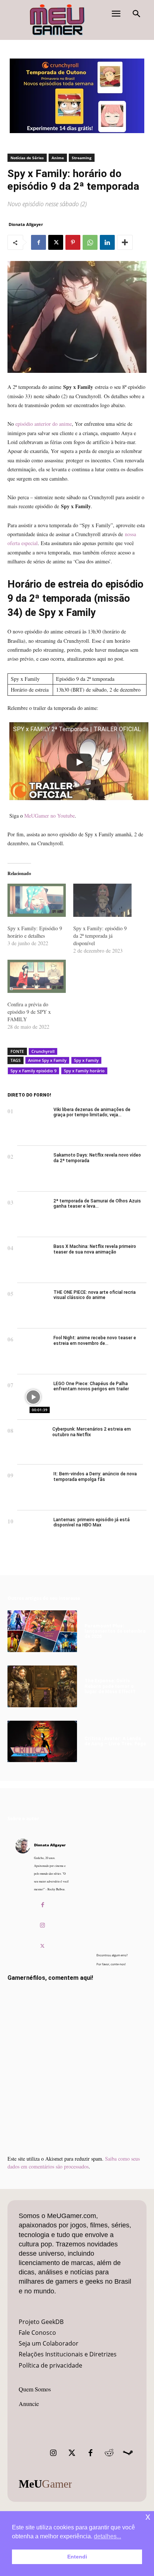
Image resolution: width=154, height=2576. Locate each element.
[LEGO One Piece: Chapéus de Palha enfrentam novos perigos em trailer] (33, 1397)
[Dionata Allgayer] (23, 1897)
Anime (58, 158)
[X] (56, 242)
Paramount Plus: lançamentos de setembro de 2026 (115, 1631)
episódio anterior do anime (44, 424)
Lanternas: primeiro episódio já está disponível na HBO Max (92, 1522)
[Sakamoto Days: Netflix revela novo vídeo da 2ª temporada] (33, 1169)
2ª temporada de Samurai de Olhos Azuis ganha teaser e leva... (97, 1204)
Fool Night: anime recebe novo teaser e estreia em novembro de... (95, 1340)
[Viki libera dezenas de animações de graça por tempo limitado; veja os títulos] (33, 1123)
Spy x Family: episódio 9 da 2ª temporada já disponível (100, 936)
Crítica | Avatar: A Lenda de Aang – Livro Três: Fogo (115, 1741)
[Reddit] (109, 2453)
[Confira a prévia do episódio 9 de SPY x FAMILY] (37, 976)
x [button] (148, 2517)
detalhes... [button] (107, 2536)
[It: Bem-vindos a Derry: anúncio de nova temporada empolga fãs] (33, 1487)
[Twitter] (72, 2453)
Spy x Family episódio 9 (33, 1071)
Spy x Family (86, 1060)
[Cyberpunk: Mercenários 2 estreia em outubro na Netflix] (33, 1442)
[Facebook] (38, 242)
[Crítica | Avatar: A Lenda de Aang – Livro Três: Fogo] (42, 1742)
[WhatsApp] (90, 242)
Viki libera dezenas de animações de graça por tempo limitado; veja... (92, 1112)
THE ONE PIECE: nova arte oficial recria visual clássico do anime (95, 1295)
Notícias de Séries (27, 158)
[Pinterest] (73, 242)
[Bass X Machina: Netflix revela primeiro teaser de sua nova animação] (33, 1260)
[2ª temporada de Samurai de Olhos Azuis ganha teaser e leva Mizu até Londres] (33, 1215)
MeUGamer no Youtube (50, 816)
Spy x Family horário (84, 1071)
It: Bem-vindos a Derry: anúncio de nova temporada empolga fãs (95, 1476)
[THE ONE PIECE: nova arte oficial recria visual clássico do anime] (33, 1306)
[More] (125, 242)
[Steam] (128, 2453)
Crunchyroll (43, 1051)
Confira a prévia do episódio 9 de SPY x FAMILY (29, 1012)
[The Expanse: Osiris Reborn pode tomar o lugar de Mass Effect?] (42, 1686)
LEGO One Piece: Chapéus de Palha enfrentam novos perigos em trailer (91, 1386)
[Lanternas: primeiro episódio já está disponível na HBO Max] (33, 1533)
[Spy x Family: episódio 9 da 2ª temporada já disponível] (102, 900)
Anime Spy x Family (47, 1060)
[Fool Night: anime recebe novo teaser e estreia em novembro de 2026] (33, 1351)
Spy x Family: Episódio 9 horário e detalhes (35, 932)
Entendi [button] (77, 2557)
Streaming (82, 158)
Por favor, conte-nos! (111, 1964)
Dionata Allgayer (26, 224)
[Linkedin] (107, 242)
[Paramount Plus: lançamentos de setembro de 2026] (42, 1631)
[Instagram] (42, 1926)
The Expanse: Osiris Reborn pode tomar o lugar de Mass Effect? (110, 1686)
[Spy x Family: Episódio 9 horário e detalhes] (37, 900)
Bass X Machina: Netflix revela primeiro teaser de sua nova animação (95, 1249)
